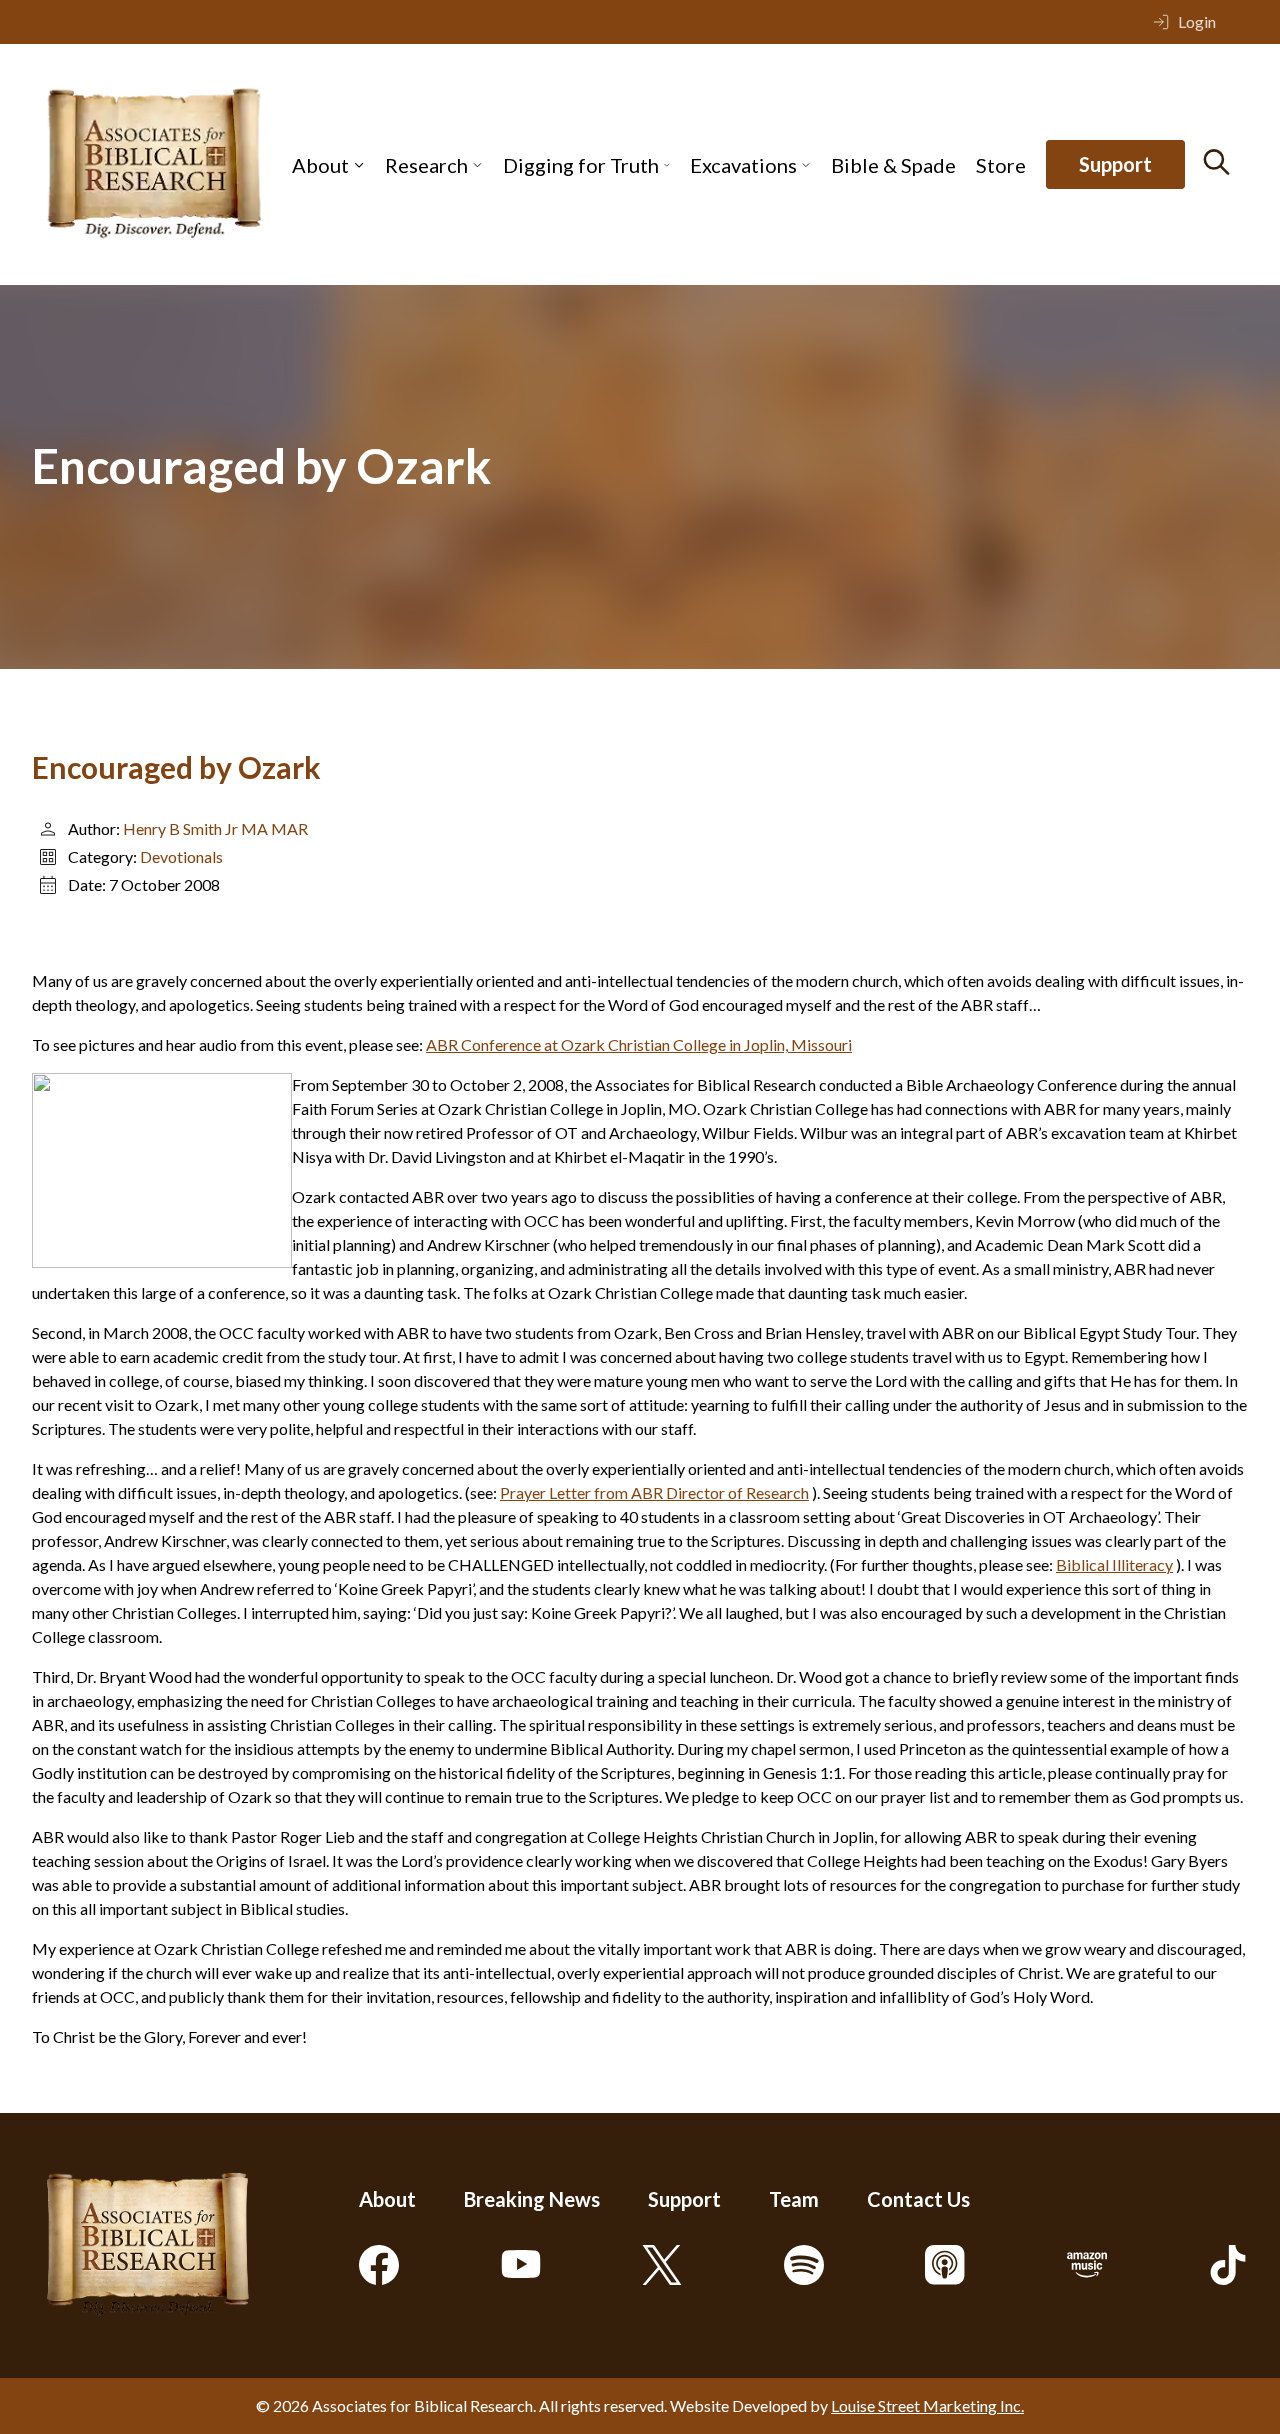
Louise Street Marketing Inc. (927, 2405)
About (320, 165)
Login (1197, 21)
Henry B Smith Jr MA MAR (215, 828)
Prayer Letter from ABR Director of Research (654, 1492)
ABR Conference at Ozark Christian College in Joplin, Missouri (639, 1044)
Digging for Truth (581, 165)
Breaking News (532, 2199)
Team (794, 2199)
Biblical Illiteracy (1114, 1564)
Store (1001, 165)
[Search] (1216, 162)
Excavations (743, 165)
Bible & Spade (893, 165)
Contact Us (918, 2199)
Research (426, 165)
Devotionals (181, 856)
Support (1115, 165)
